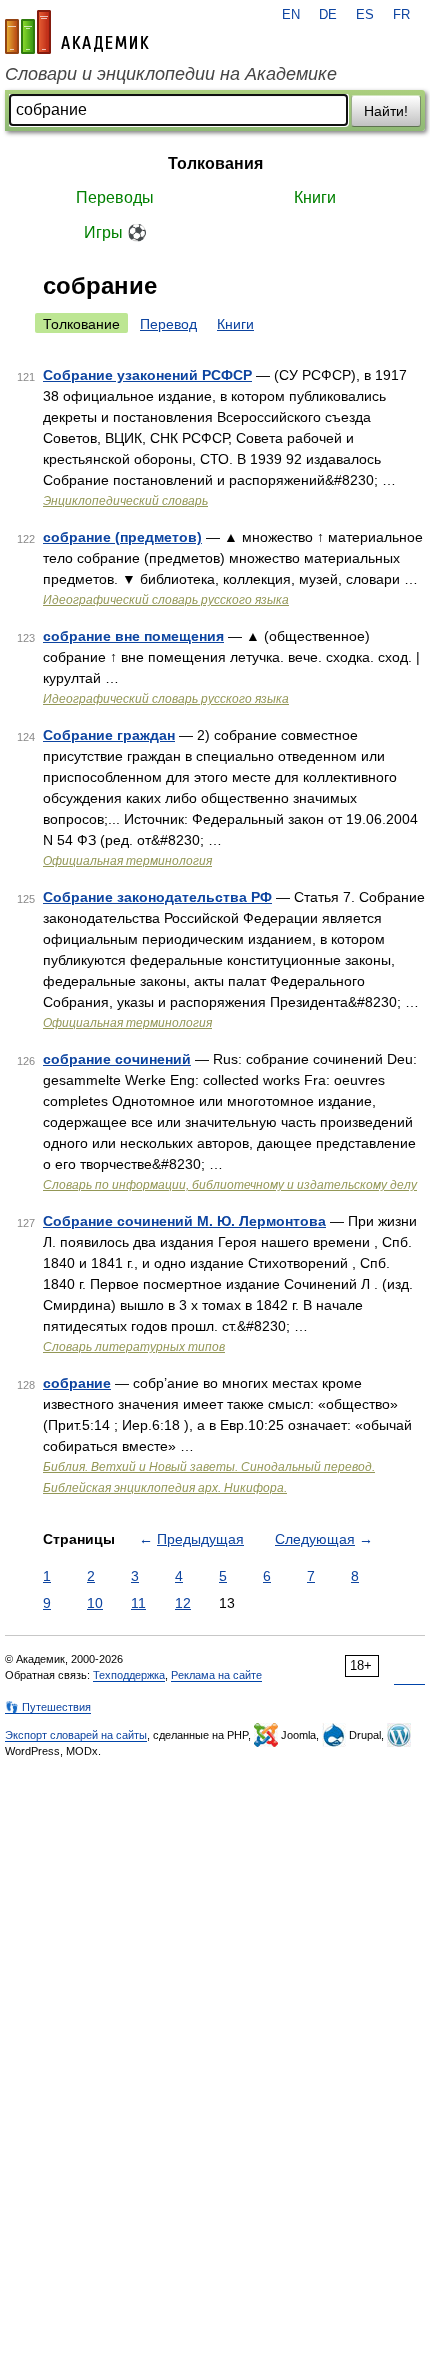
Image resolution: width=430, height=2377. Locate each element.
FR (401, 15)
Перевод (168, 324)
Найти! (386, 111)
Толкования (215, 163)
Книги (315, 197)
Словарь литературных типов (134, 1347)
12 (183, 1603)
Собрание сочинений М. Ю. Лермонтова (184, 1221)
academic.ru (77, 32)
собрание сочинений (117, 1059)
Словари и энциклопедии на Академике (171, 74)
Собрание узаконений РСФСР (147, 375)
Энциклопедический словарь (125, 501)
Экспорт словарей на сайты (76, 1735)
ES (365, 15)
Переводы (115, 197)
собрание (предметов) (122, 537)
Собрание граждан (109, 735)
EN (291, 15)
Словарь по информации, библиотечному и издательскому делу (230, 1185)
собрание (77, 1383)
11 (138, 1603)
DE (328, 15)
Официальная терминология (127, 861)
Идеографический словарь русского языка (166, 600)
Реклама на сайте (216, 1675)
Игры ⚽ (115, 232)
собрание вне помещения (133, 636)
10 (95, 1603)
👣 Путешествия (48, 1707)
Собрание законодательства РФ (157, 897)
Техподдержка (129, 1675)
